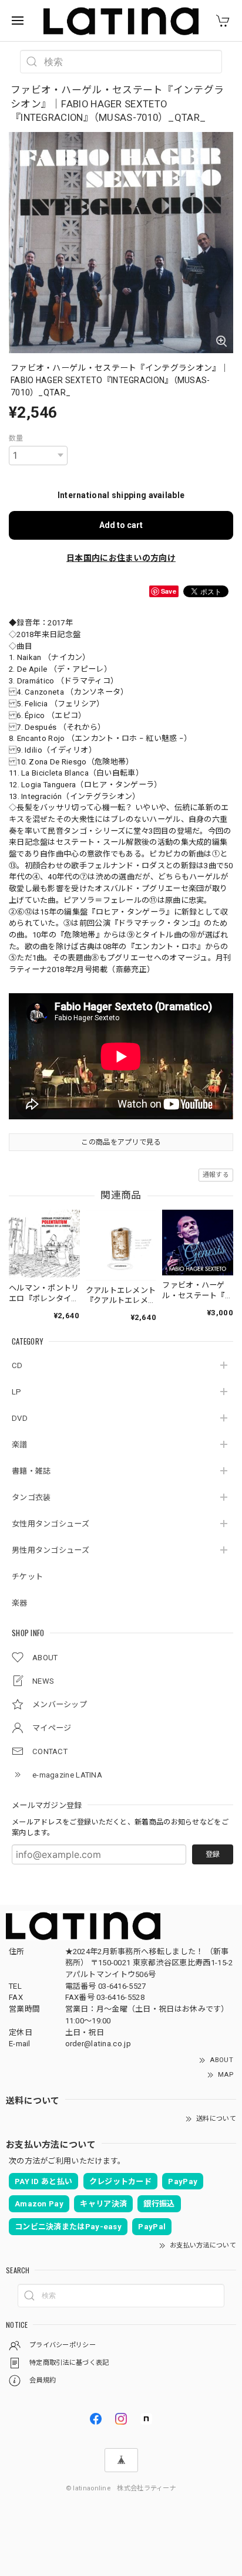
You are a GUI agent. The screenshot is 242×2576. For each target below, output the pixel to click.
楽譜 (20, 1445)
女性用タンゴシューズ (51, 1524)
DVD (20, 1418)
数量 (16, 438)
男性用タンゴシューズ (51, 1550)
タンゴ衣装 (31, 1497)
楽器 (20, 1603)
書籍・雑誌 (31, 1471)
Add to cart (121, 525)
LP (17, 1392)
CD (17, 1365)
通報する (216, 1175)
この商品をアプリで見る (121, 1142)
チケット (27, 1577)
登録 (213, 1854)
